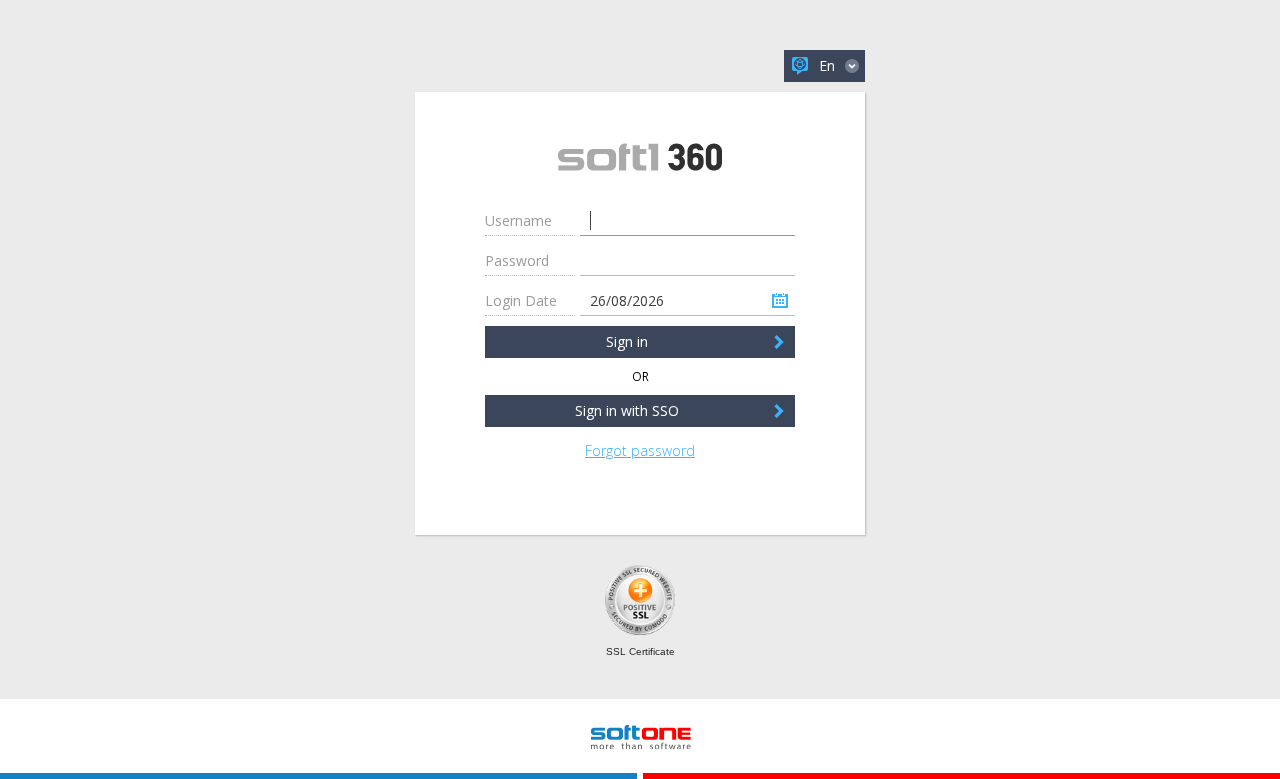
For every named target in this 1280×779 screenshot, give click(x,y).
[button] (810, 66)
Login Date (521, 300)
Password (517, 260)
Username (518, 220)
